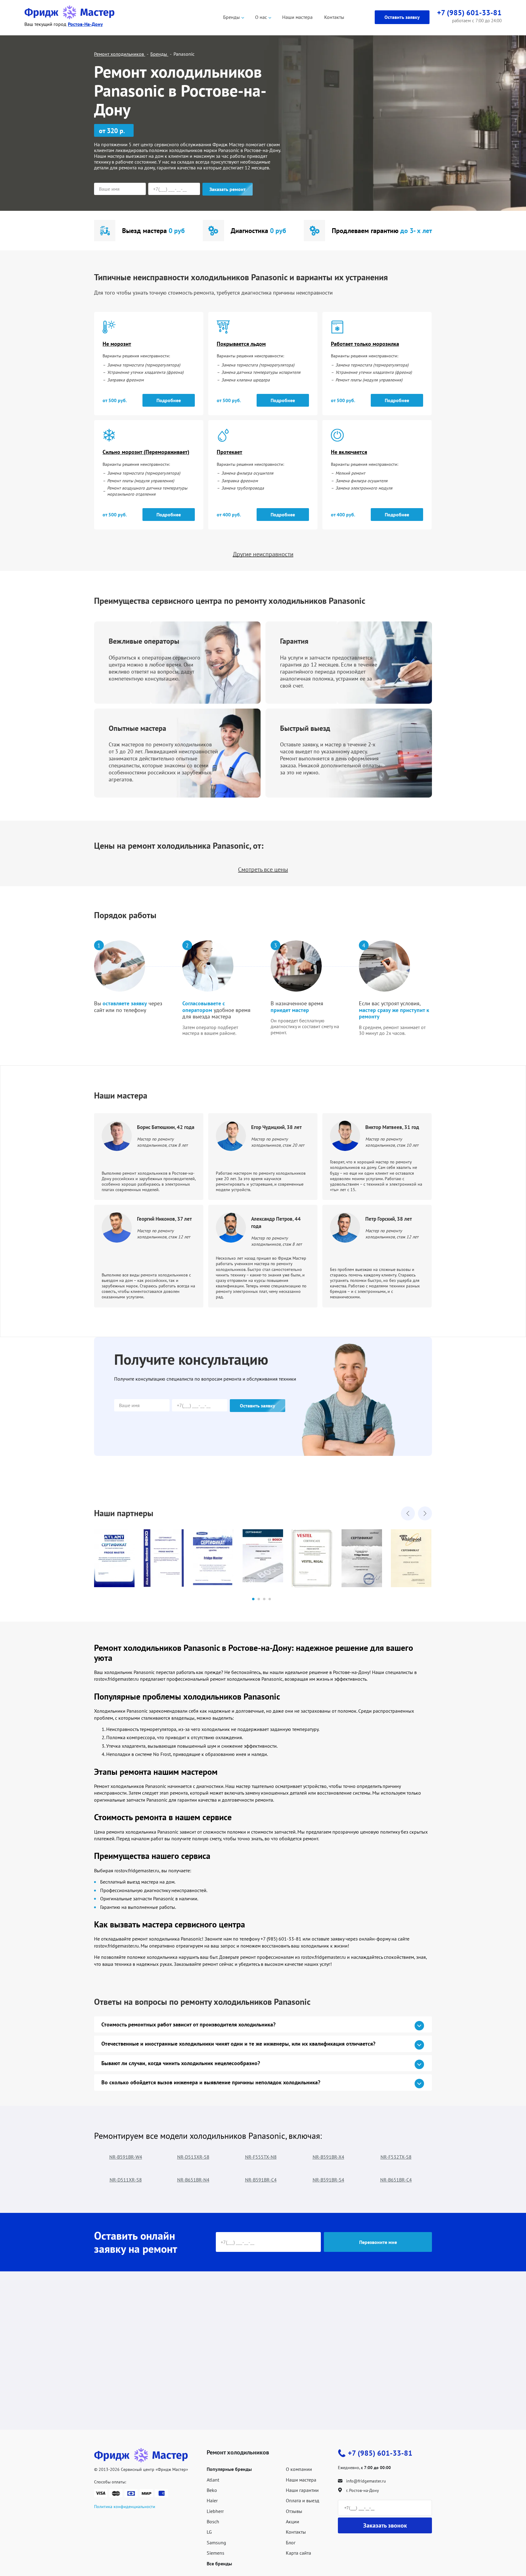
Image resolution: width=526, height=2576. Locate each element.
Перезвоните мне (378, 2242)
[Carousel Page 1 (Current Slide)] (253, 1599)
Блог (291, 2542)
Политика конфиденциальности (125, 2507)
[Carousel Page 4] (270, 1599)
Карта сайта (298, 2553)
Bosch (213, 2521)
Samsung (216, 2542)
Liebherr (215, 2511)
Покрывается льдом (241, 344)
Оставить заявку (402, 17)
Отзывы (294, 2511)
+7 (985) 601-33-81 (380, 2453)
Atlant (213, 2480)
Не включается (349, 452)
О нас (261, 17)
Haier (212, 2500)
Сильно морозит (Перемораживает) (146, 452)
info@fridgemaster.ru (366, 2481)
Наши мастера (297, 17)
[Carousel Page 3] (264, 1599)
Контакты (334, 17)
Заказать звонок (385, 2525)
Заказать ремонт (228, 189)
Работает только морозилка (365, 344)
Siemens (216, 2553)
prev (408, 1513)
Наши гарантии (302, 2490)
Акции (293, 2521)
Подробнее (169, 400)
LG (209, 2532)
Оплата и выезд (303, 2500)
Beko (212, 2490)
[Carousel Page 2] (259, 1599)
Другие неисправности (263, 554)
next (425, 1513)
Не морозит (117, 344)
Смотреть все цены (263, 869)
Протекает (230, 452)
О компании (299, 2469)
